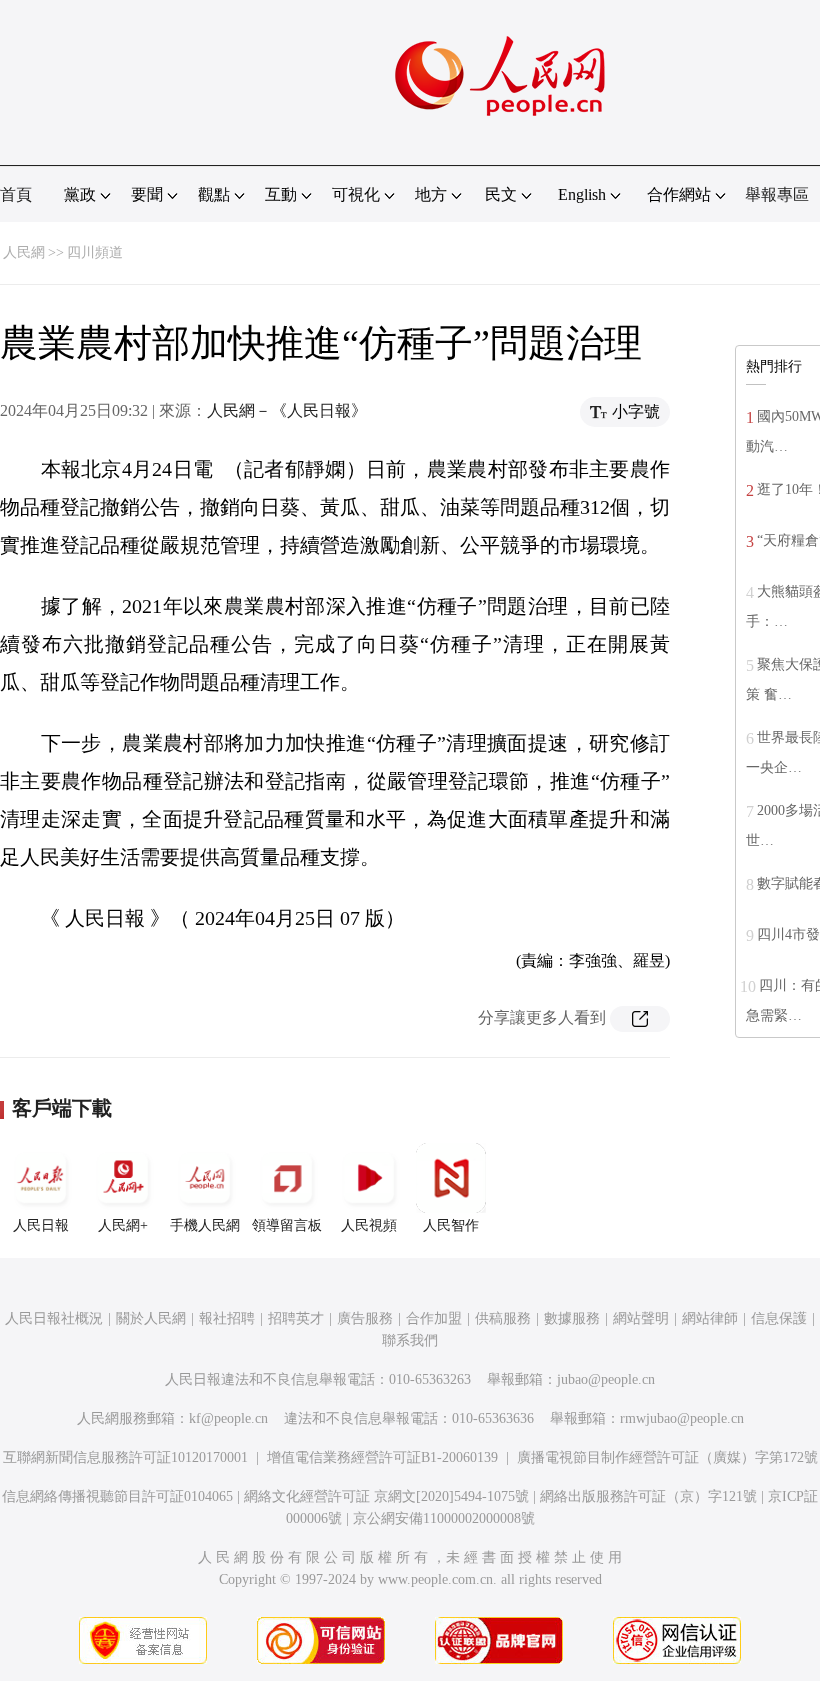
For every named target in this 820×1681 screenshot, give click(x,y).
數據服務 (572, 1318)
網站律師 (710, 1318)
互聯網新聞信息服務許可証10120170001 (125, 1457)
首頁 (16, 194)
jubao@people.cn (606, 1379)
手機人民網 (205, 1225)
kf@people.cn (228, 1418)
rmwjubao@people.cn (682, 1418)
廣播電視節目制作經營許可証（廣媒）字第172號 (667, 1457)
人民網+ (123, 1225)
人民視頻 (369, 1225)
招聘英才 (296, 1318)
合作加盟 (434, 1318)
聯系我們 (410, 1340)
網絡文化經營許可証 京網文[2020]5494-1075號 (386, 1496)
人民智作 (451, 1225)
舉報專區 (777, 194)
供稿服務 (503, 1318)
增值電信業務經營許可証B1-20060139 (382, 1457)
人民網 (24, 252)
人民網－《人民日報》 (287, 410)
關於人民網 (151, 1318)
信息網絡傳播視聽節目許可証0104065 (117, 1496)
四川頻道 (95, 252)
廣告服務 (365, 1318)
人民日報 (41, 1225)
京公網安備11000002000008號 (444, 1518)
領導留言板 (287, 1225)
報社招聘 (227, 1318)
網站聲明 (641, 1318)
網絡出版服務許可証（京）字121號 (648, 1496)
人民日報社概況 (54, 1318)
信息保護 (779, 1318)
